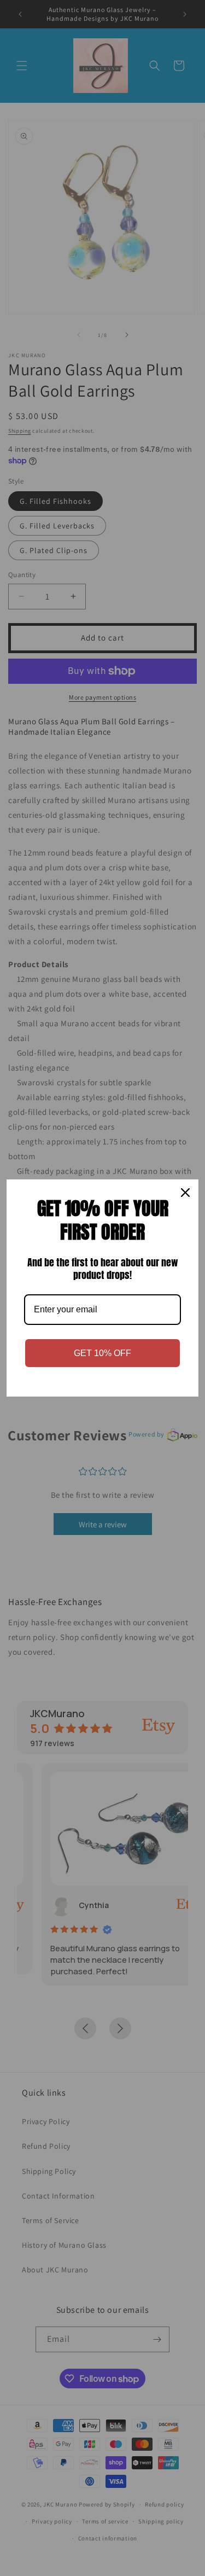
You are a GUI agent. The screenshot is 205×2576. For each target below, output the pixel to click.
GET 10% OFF (102, 1353)
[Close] (185, 1193)
